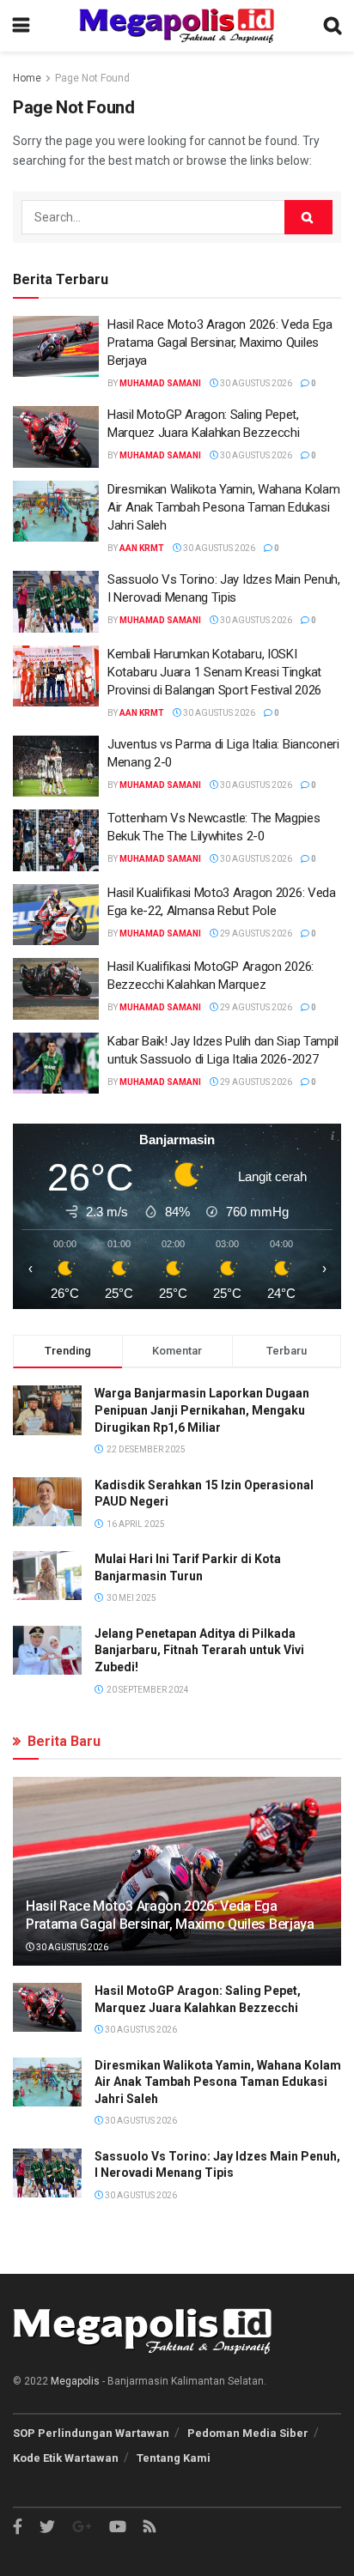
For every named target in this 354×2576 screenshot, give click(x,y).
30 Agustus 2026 (255, 383)
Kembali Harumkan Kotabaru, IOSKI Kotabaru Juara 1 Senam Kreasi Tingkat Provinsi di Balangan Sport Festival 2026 (214, 672)
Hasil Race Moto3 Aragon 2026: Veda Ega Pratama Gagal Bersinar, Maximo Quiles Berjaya (220, 342)
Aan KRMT (142, 548)
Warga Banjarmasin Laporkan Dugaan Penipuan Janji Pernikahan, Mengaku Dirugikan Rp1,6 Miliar (202, 1410)
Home (27, 78)
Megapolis (75, 2381)
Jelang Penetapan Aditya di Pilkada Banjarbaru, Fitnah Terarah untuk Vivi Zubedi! (199, 1650)
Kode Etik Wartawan (66, 2458)
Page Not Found (92, 78)
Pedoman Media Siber (248, 2433)
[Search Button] (308, 217)
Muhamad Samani (160, 383)
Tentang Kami (174, 2458)
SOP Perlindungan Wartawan (91, 2433)
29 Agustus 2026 (255, 933)
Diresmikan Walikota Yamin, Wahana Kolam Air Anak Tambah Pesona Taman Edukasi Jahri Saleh (223, 507)
